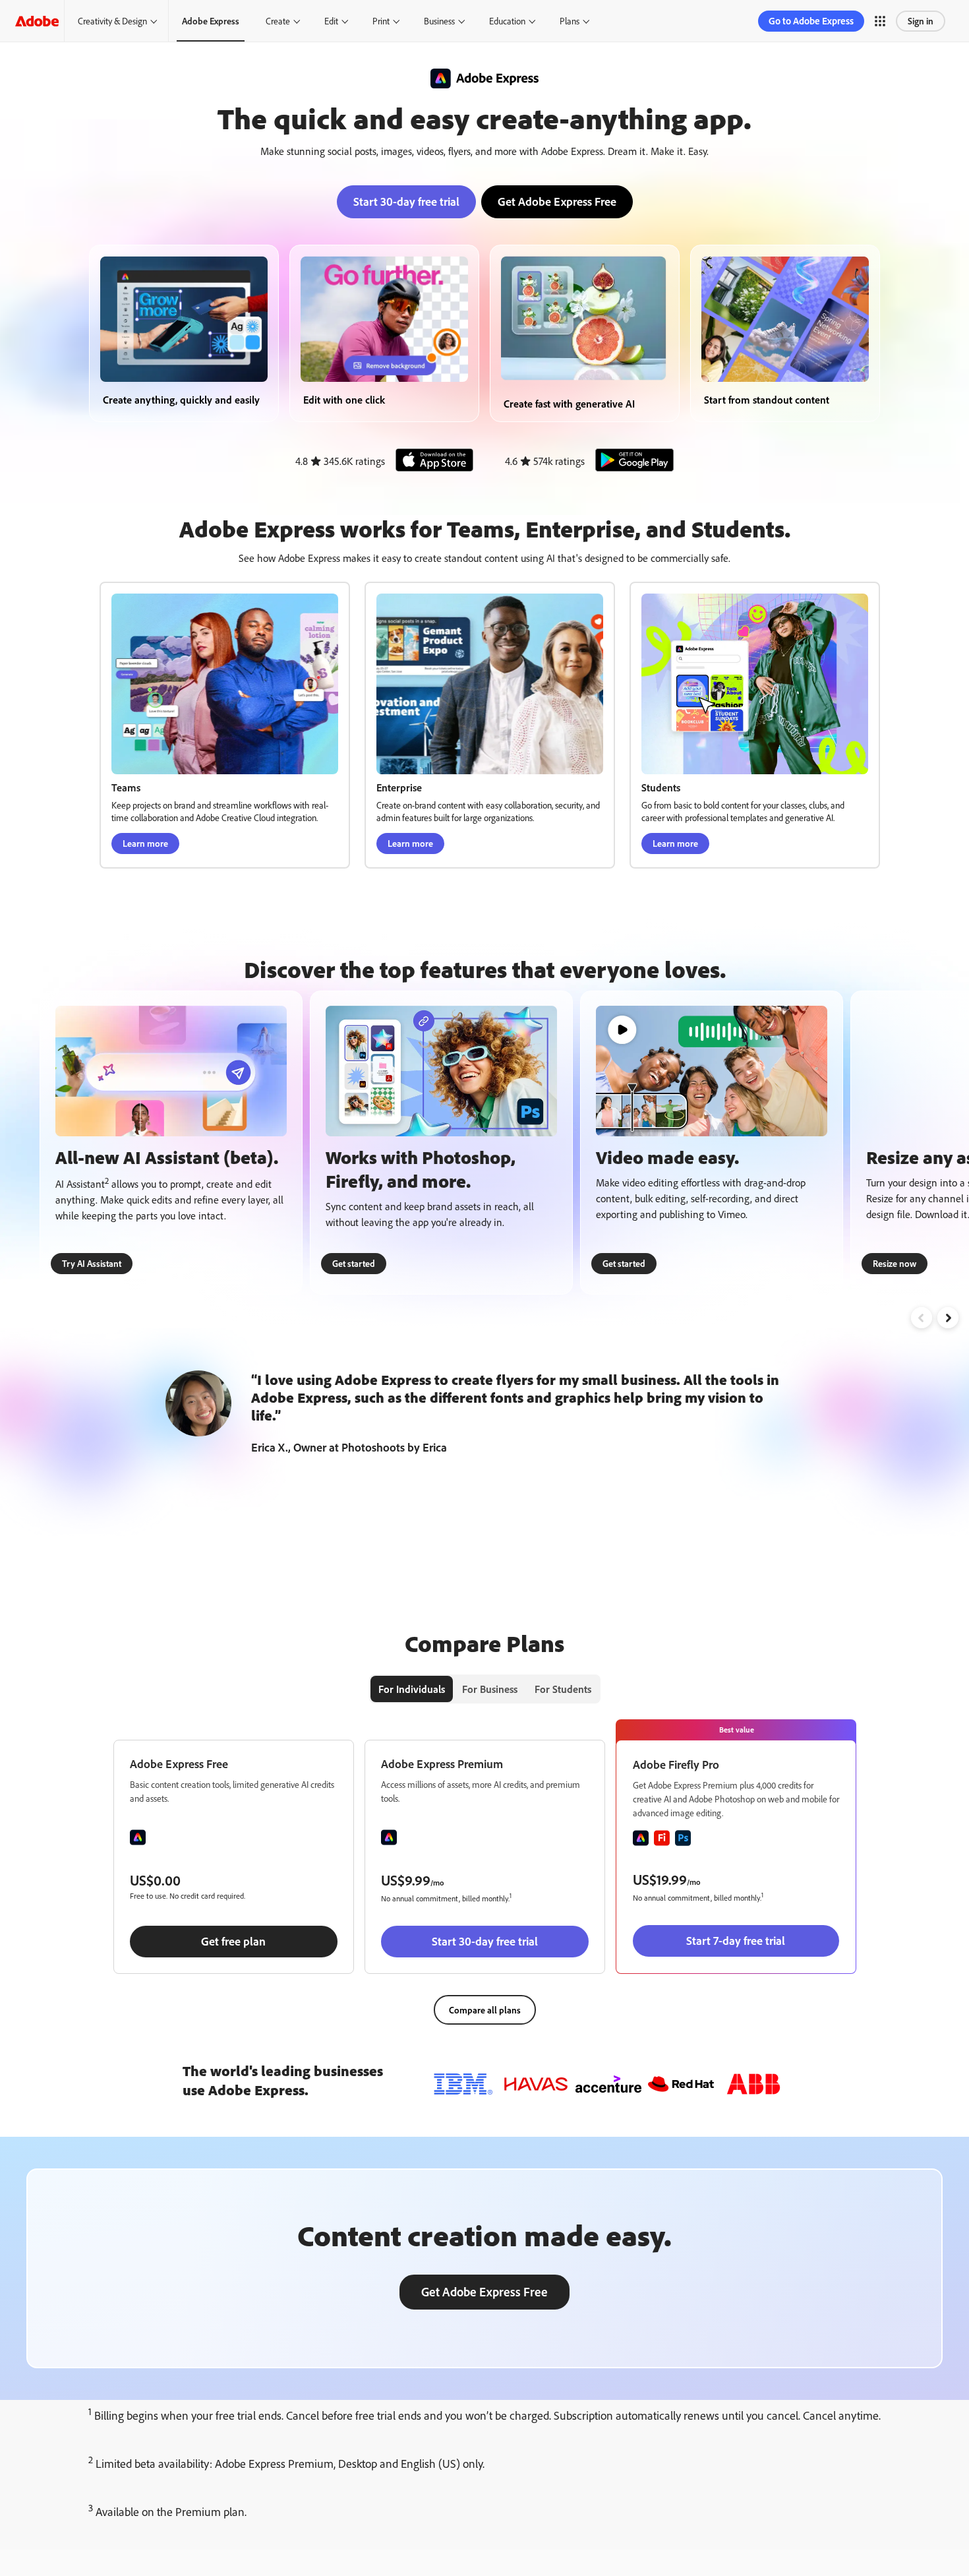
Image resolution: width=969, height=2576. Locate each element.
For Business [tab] (490, 1689)
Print (381, 21)
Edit (331, 21)
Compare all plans (485, 2010)
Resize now (895, 1263)
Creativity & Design (112, 21)
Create (278, 21)
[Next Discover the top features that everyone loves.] (948, 1318)
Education (507, 21)
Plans (570, 21)
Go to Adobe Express (811, 21)
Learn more (145, 843)
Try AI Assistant (92, 1263)
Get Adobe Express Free (557, 201)
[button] (880, 21)
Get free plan (233, 1941)
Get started (354, 1263)
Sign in (921, 21)
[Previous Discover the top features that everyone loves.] (922, 1318)
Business (439, 21)
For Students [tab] (563, 1689)
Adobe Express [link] (211, 21)
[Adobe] (37, 21)
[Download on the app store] (430, 461)
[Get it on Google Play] (631, 461)
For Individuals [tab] (412, 1689)
